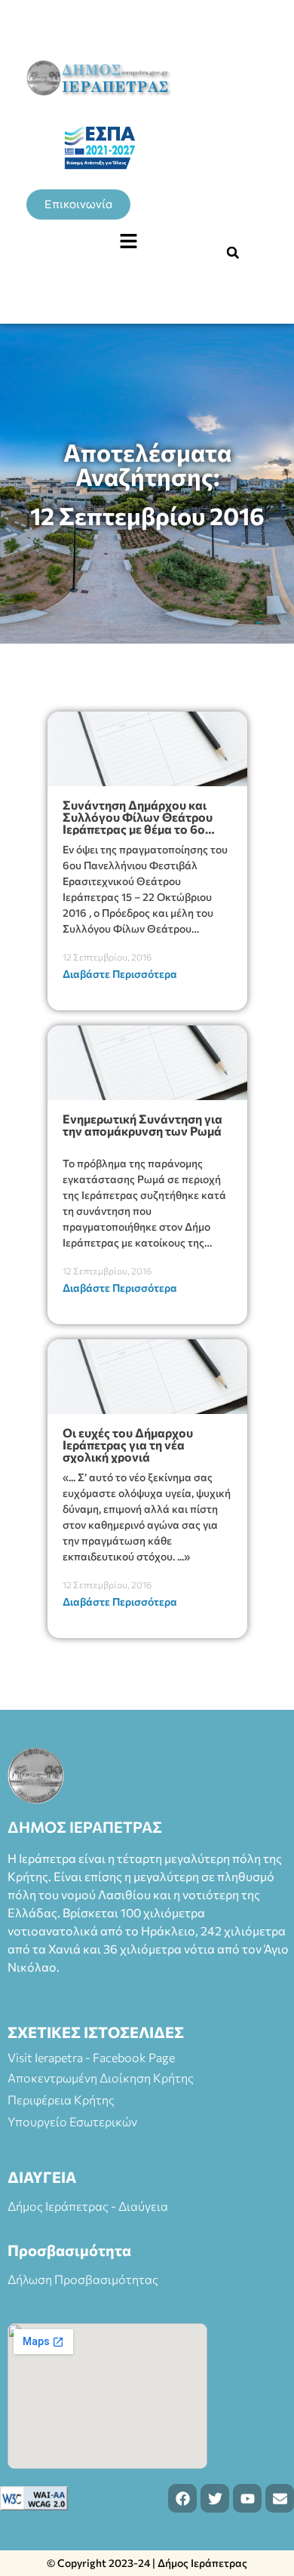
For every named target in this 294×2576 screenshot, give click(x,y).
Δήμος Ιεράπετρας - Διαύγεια (88, 2206)
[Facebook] (182, 2498)
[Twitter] (215, 2498)
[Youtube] (247, 2498)
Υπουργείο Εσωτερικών (72, 2121)
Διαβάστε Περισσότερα (120, 974)
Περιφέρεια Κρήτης (61, 2100)
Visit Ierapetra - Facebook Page (91, 2057)
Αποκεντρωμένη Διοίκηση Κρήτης (101, 2078)
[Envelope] (280, 2498)
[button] (128, 241)
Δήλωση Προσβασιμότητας (83, 2279)
